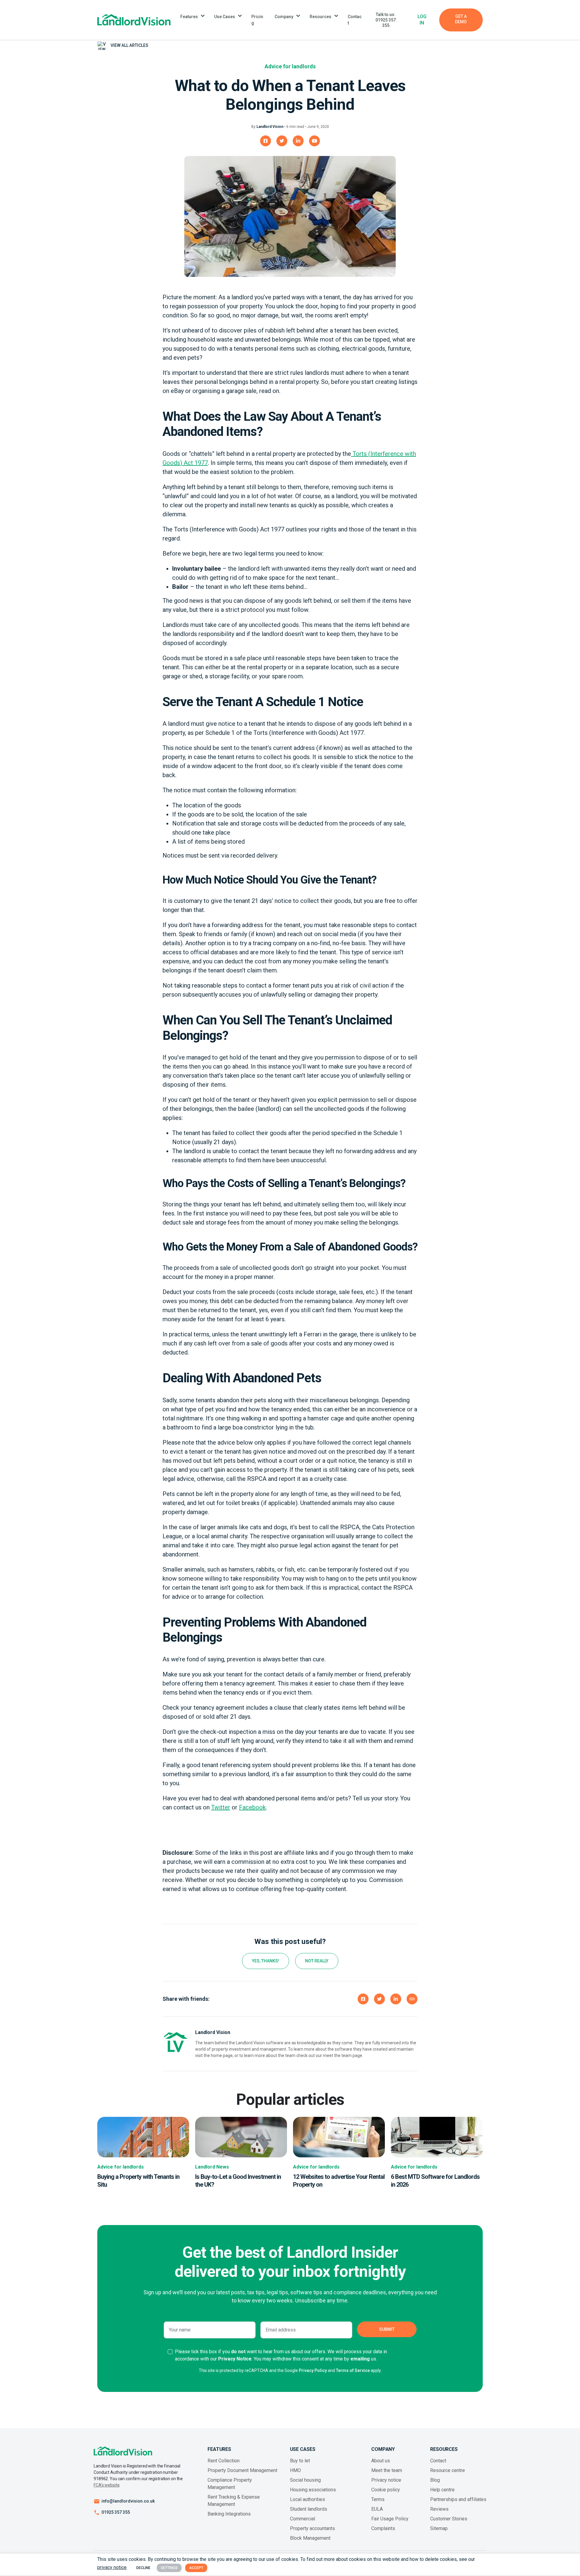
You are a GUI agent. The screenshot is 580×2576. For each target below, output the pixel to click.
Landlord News (212, 2167)
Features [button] (189, 17)
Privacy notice (386, 2480)
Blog (435, 2480)
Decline (143, 2568)
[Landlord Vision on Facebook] (266, 141)
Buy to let (300, 2461)
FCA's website (106, 2485)
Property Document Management (242, 2470)
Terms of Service (353, 2370)
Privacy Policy (313, 2370)
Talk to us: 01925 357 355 (386, 20)
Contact (355, 20)
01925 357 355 (116, 2512)
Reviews (439, 2509)
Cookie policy (386, 2490)
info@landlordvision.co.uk (128, 2501)
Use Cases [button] (225, 17)
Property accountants (313, 2528)
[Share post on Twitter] (379, 1999)
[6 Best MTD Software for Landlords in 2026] (437, 2137)
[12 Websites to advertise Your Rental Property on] (339, 2137)
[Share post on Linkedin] (396, 1999)
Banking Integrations (229, 2514)
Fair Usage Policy (390, 2519)
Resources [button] (321, 17)
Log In (422, 20)
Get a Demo (461, 19)
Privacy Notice (235, 2359)
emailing (360, 2359)
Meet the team (387, 2470)
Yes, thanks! (266, 1961)
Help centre (442, 2490)
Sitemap (439, 2528)
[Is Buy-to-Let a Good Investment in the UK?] (241, 2137)
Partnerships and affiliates (458, 2499)
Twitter (221, 1807)
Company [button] (284, 17)
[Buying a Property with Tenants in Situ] (143, 2137)
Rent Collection (224, 2461)
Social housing (305, 2480)
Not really (317, 1961)
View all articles (129, 45)
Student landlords (309, 2509)
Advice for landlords (290, 66)
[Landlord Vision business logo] (134, 20)
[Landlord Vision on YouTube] (314, 141)
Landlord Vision (270, 127)
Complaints (383, 2528)
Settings (169, 2568)
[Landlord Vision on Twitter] (282, 141)
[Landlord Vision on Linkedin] (298, 141)
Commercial (303, 2519)
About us (381, 2461)
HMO (295, 2470)
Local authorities (308, 2499)
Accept (196, 2568)
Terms (378, 2499)
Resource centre (448, 2470)
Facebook (252, 1807)
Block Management (310, 2538)
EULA (377, 2509)
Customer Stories (449, 2519)
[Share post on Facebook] (363, 1999)
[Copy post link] (412, 1999)
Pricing (257, 20)
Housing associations (313, 2490)
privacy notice (112, 2567)
